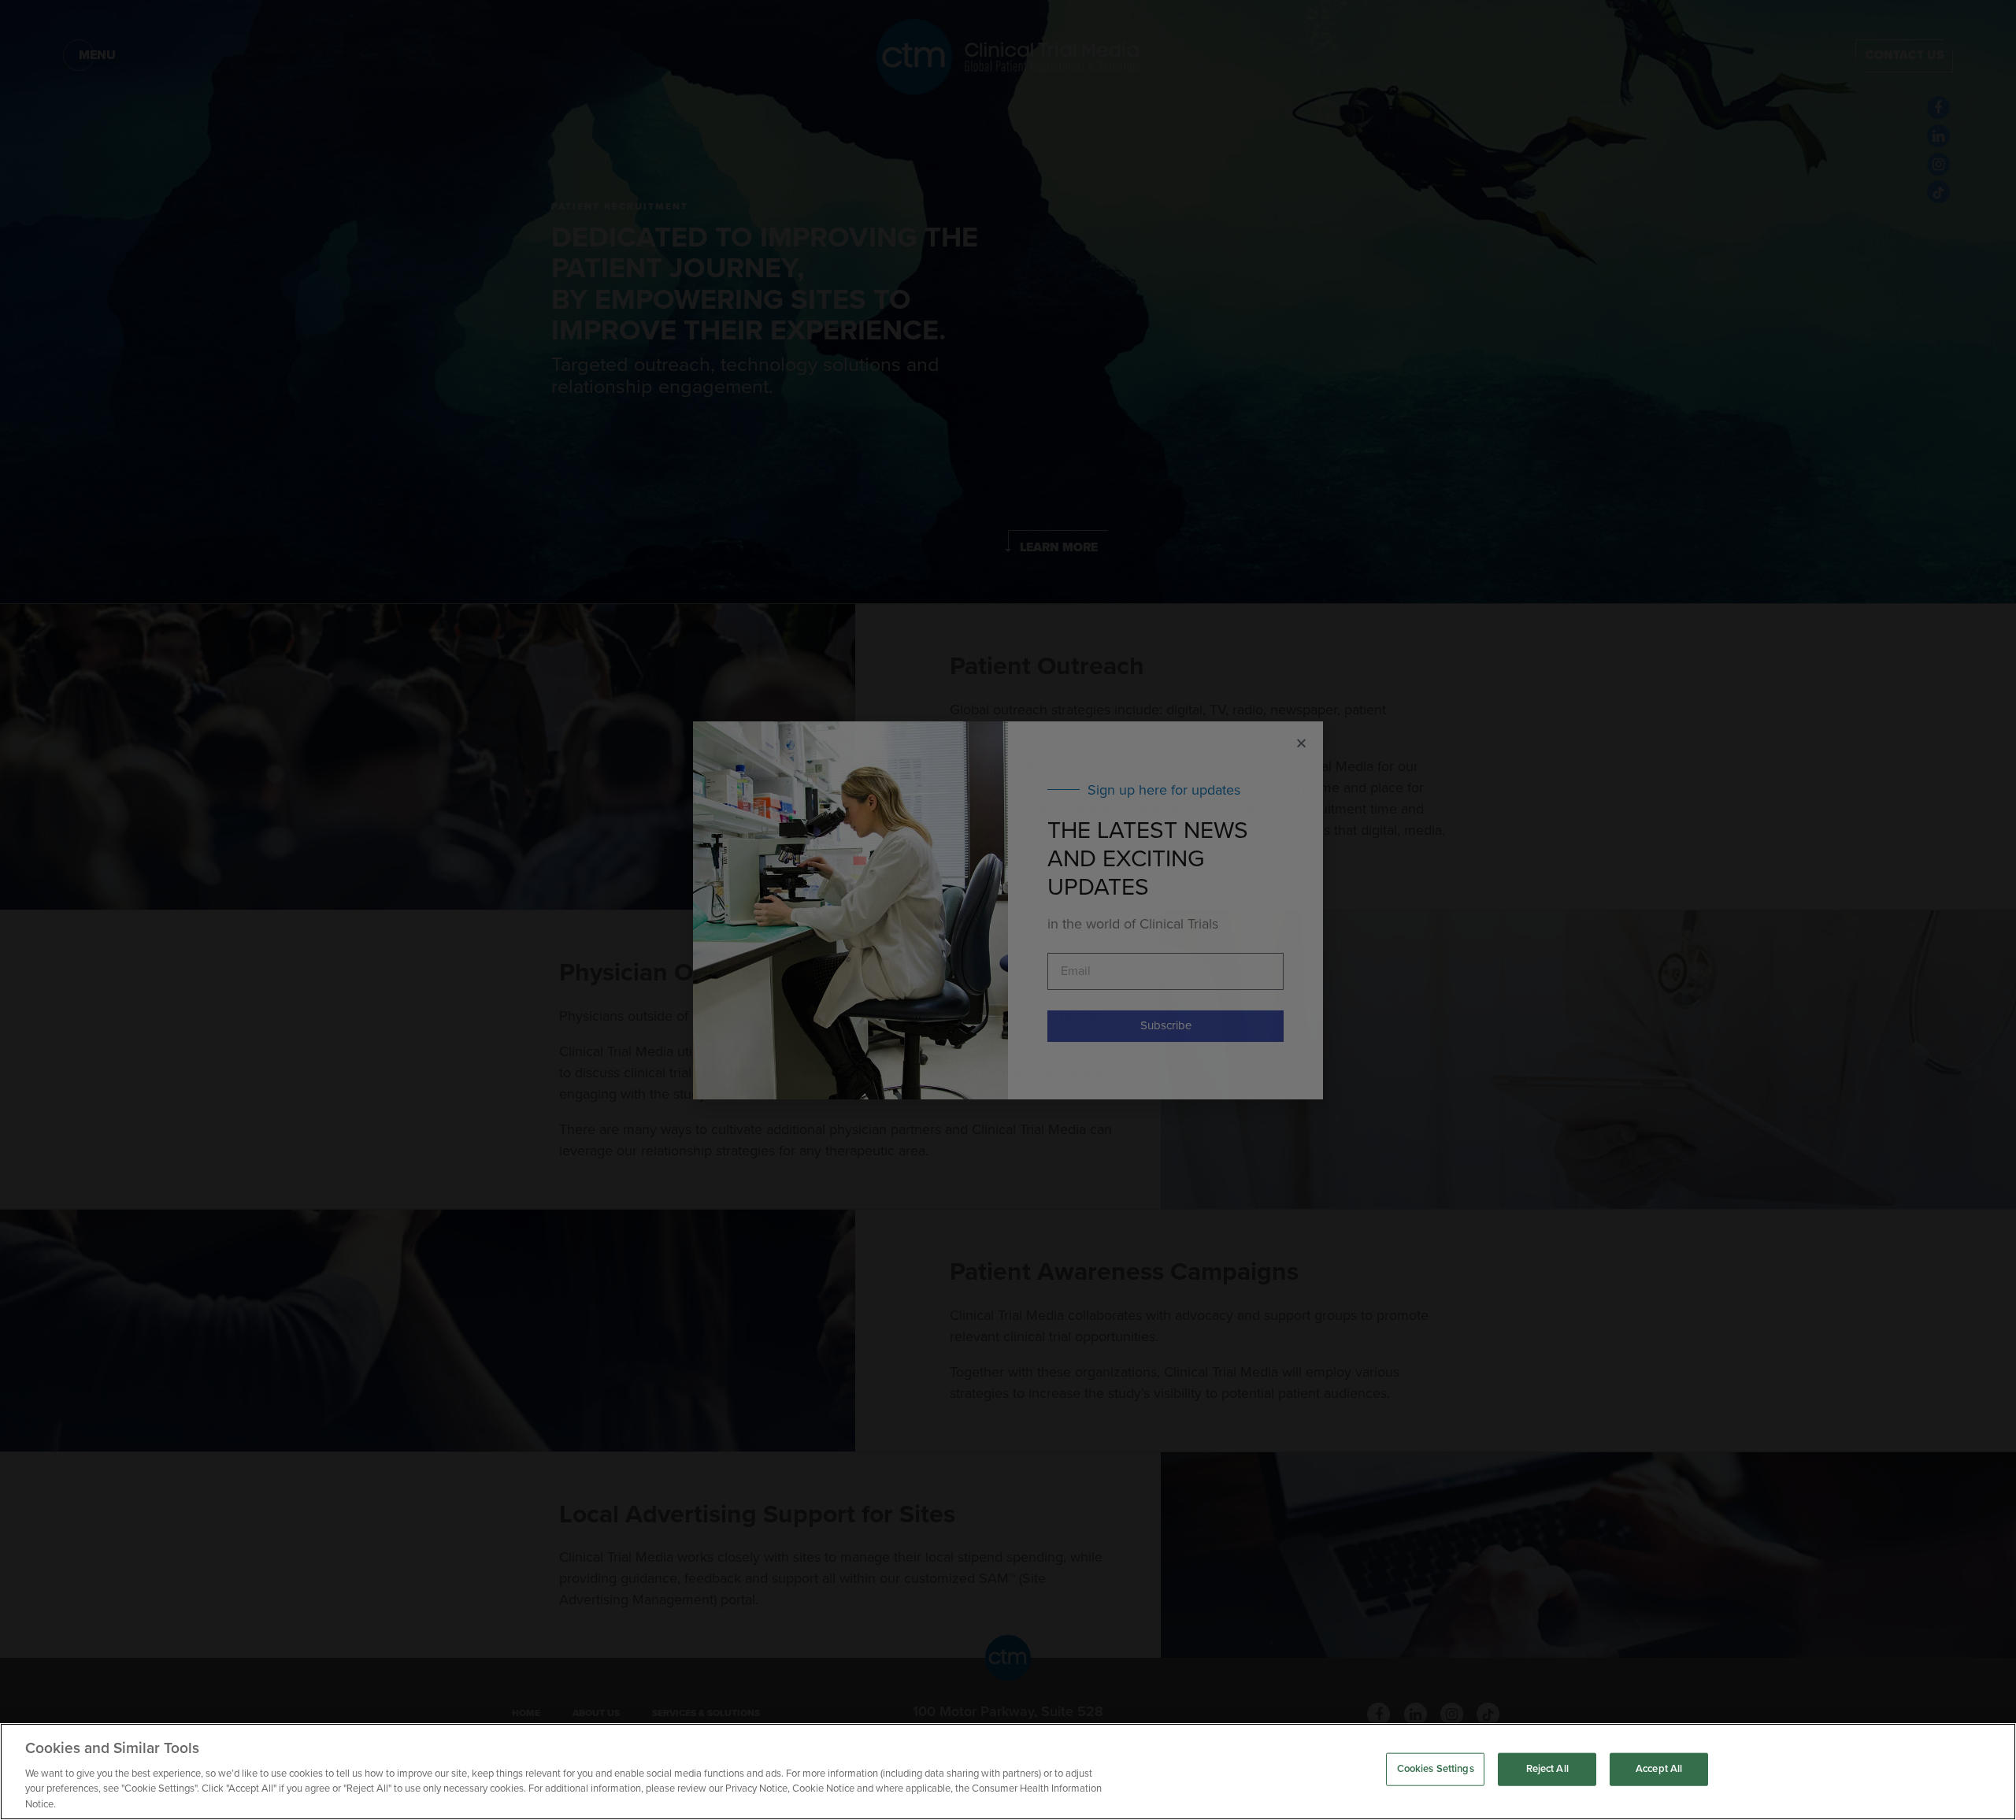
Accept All (1659, 1769)
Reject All (1547, 1769)
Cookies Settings (1436, 1769)
